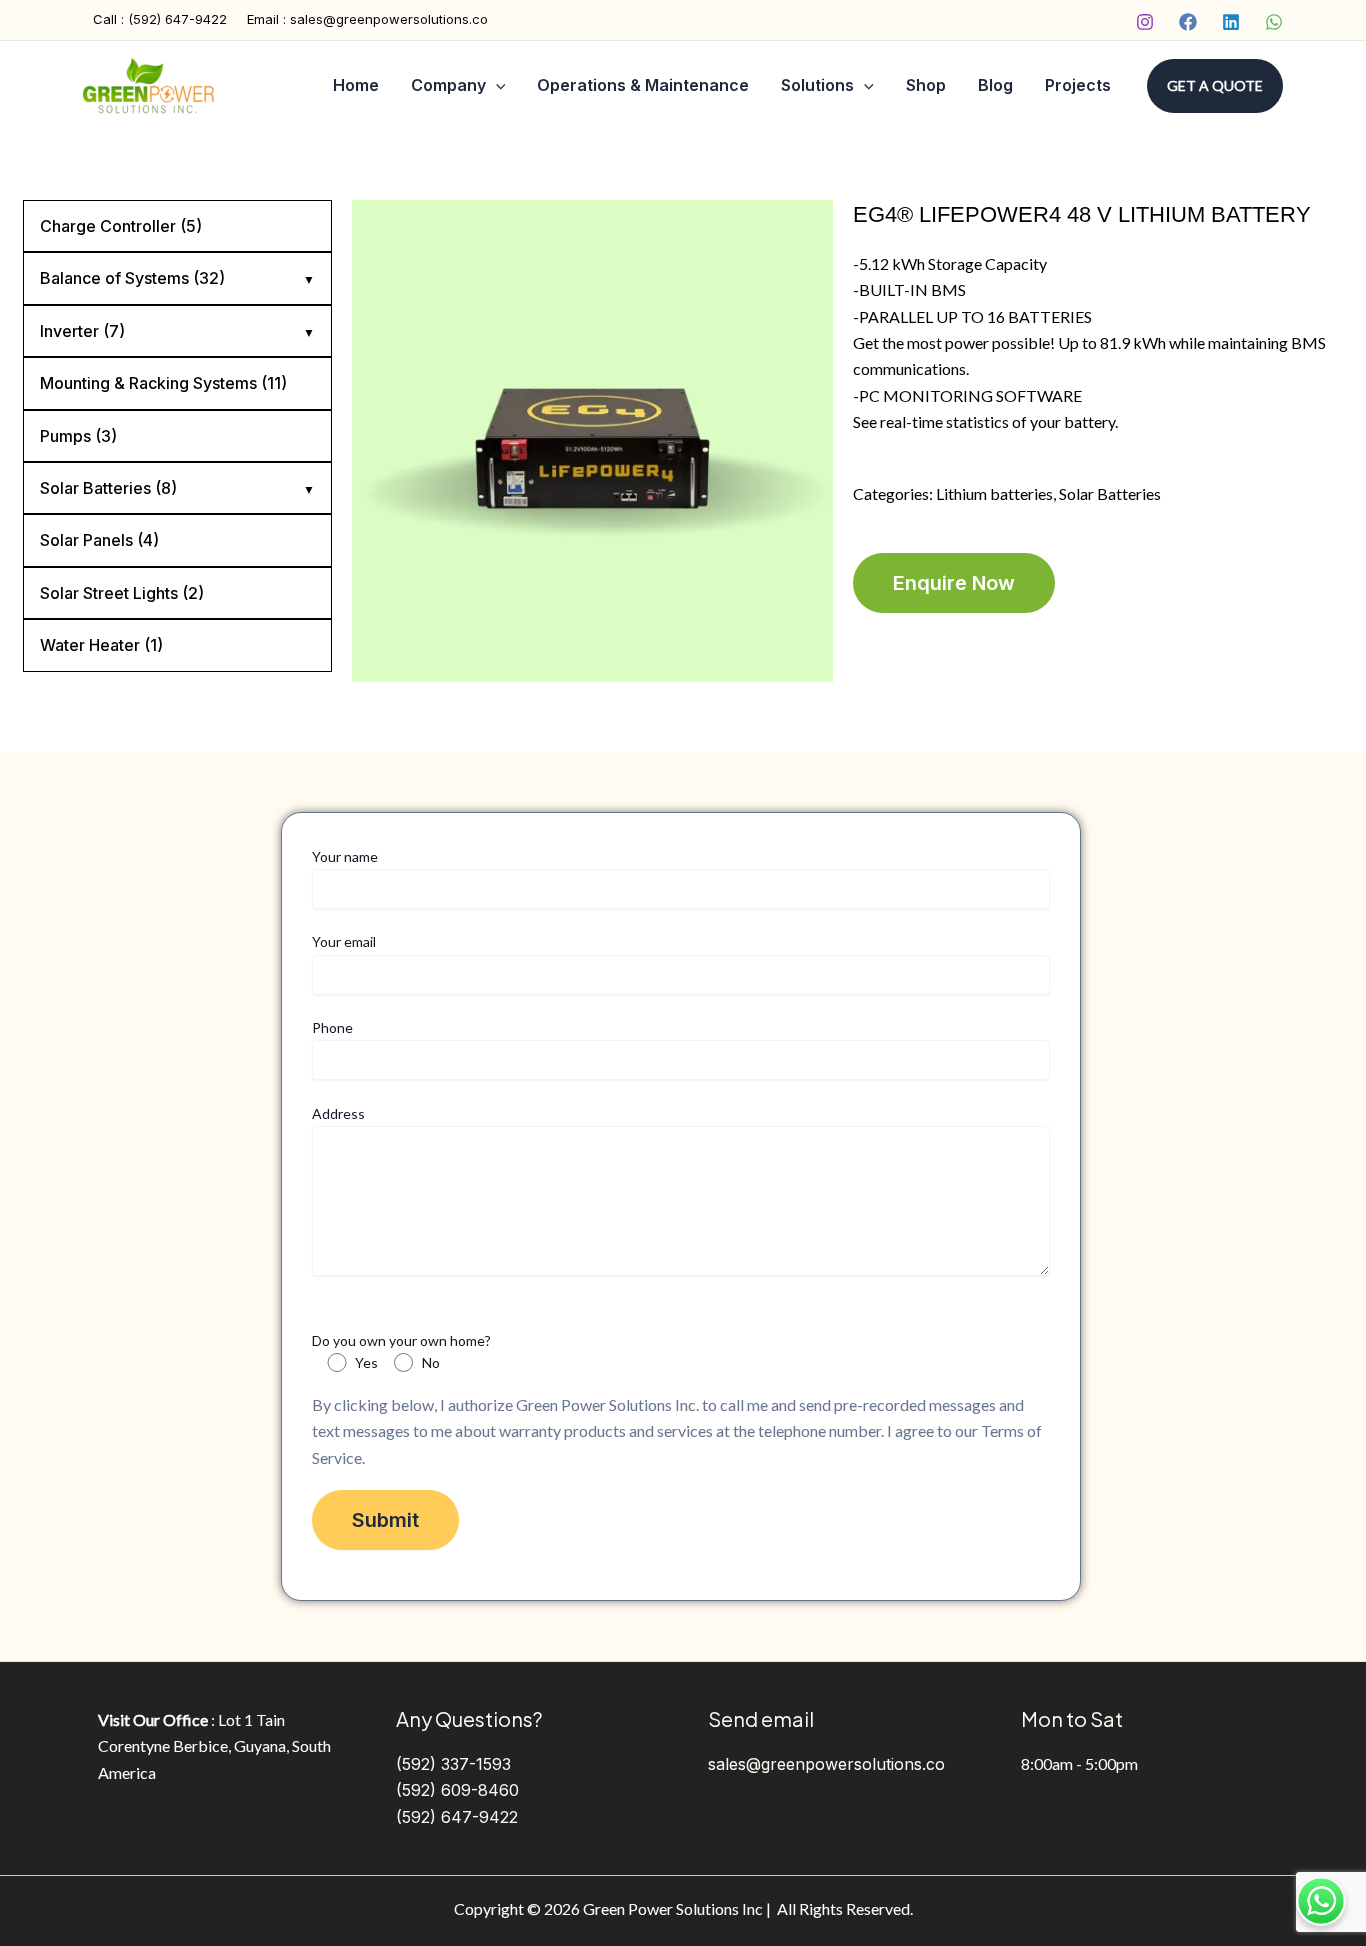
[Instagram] (1145, 22)
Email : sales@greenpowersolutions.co (367, 19)
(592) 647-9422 (457, 1817)
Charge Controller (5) (121, 226)
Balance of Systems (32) (132, 278)
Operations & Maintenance (643, 85)
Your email (344, 941)
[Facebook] (1188, 22)
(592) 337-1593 (453, 1764)
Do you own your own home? (401, 1351)
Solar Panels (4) (99, 540)
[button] (1215, 86)
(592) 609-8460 (457, 1790)
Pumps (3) (78, 436)
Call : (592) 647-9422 (160, 19)
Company (448, 85)
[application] (496, 86)
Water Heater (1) (101, 645)
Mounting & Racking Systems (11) (163, 383)
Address (338, 1113)
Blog (995, 85)
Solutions (817, 85)
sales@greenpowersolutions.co (826, 1764)
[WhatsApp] (1274, 22)
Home (356, 85)
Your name (345, 856)
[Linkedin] (1231, 22)
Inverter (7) (82, 331)
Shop (926, 85)
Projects (1078, 85)
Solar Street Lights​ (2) (122, 593)
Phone (332, 1027)
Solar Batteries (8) (108, 488)
